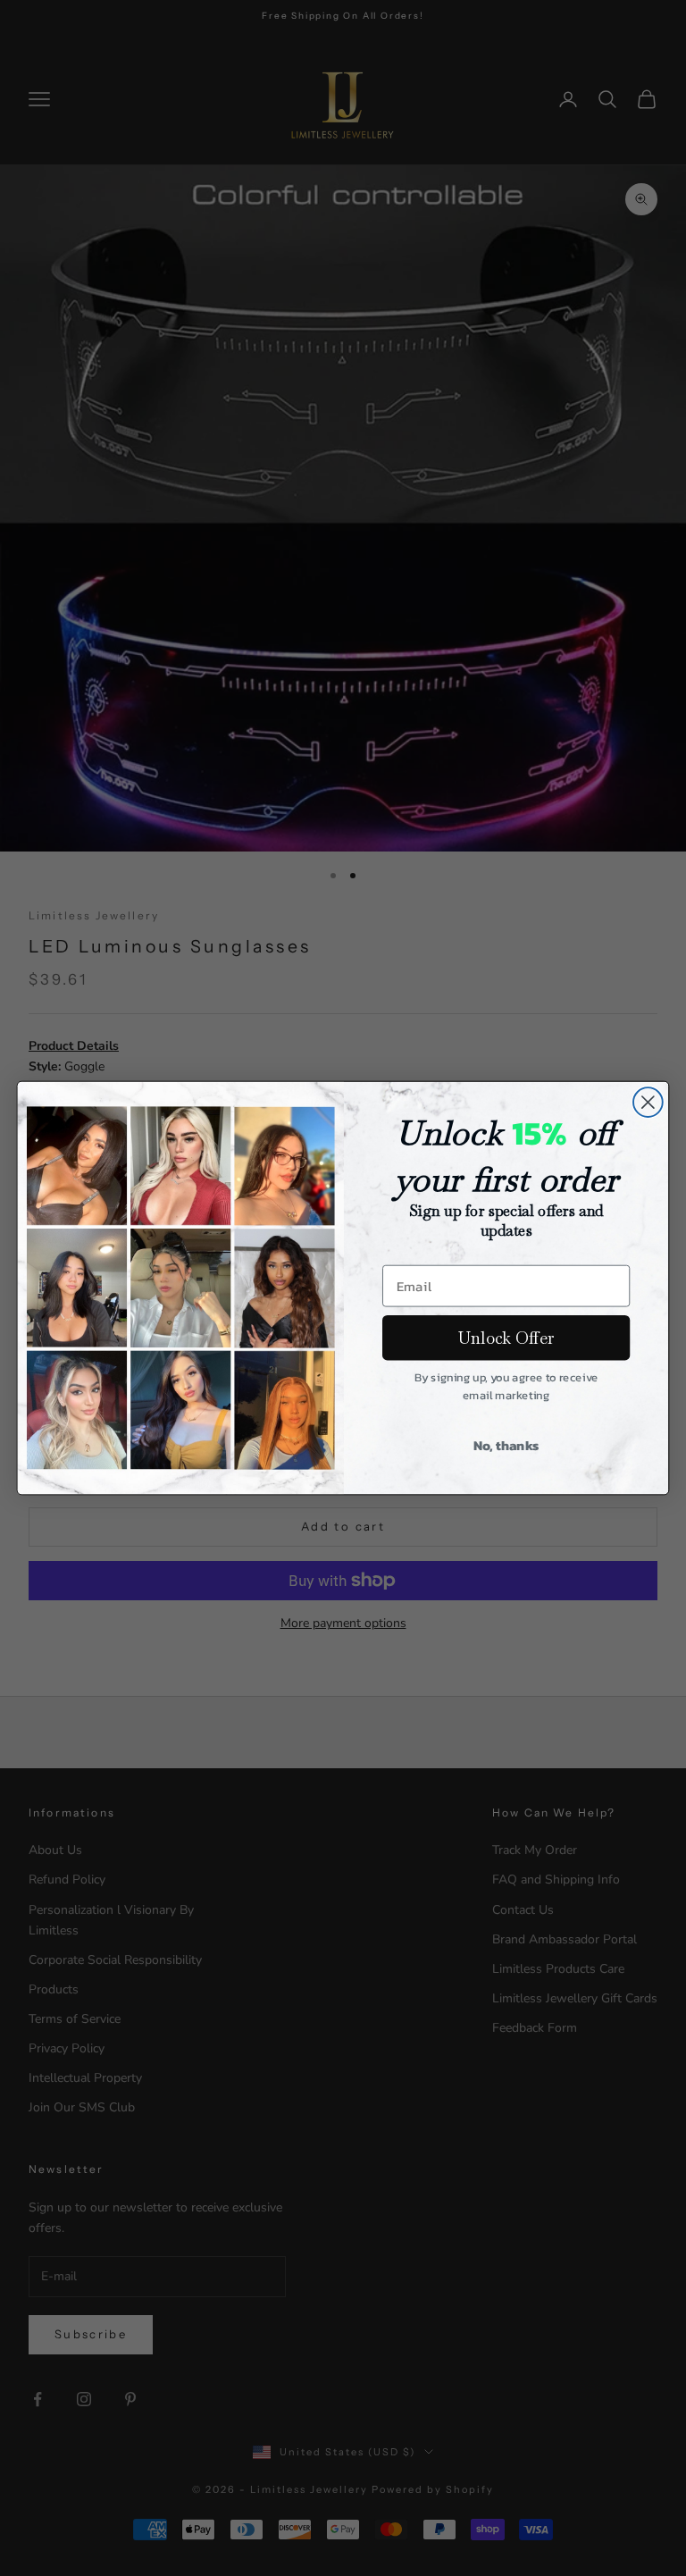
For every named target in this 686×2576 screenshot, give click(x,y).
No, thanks (506, 1444)
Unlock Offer (506, 1338)
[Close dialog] (648, 1102)
